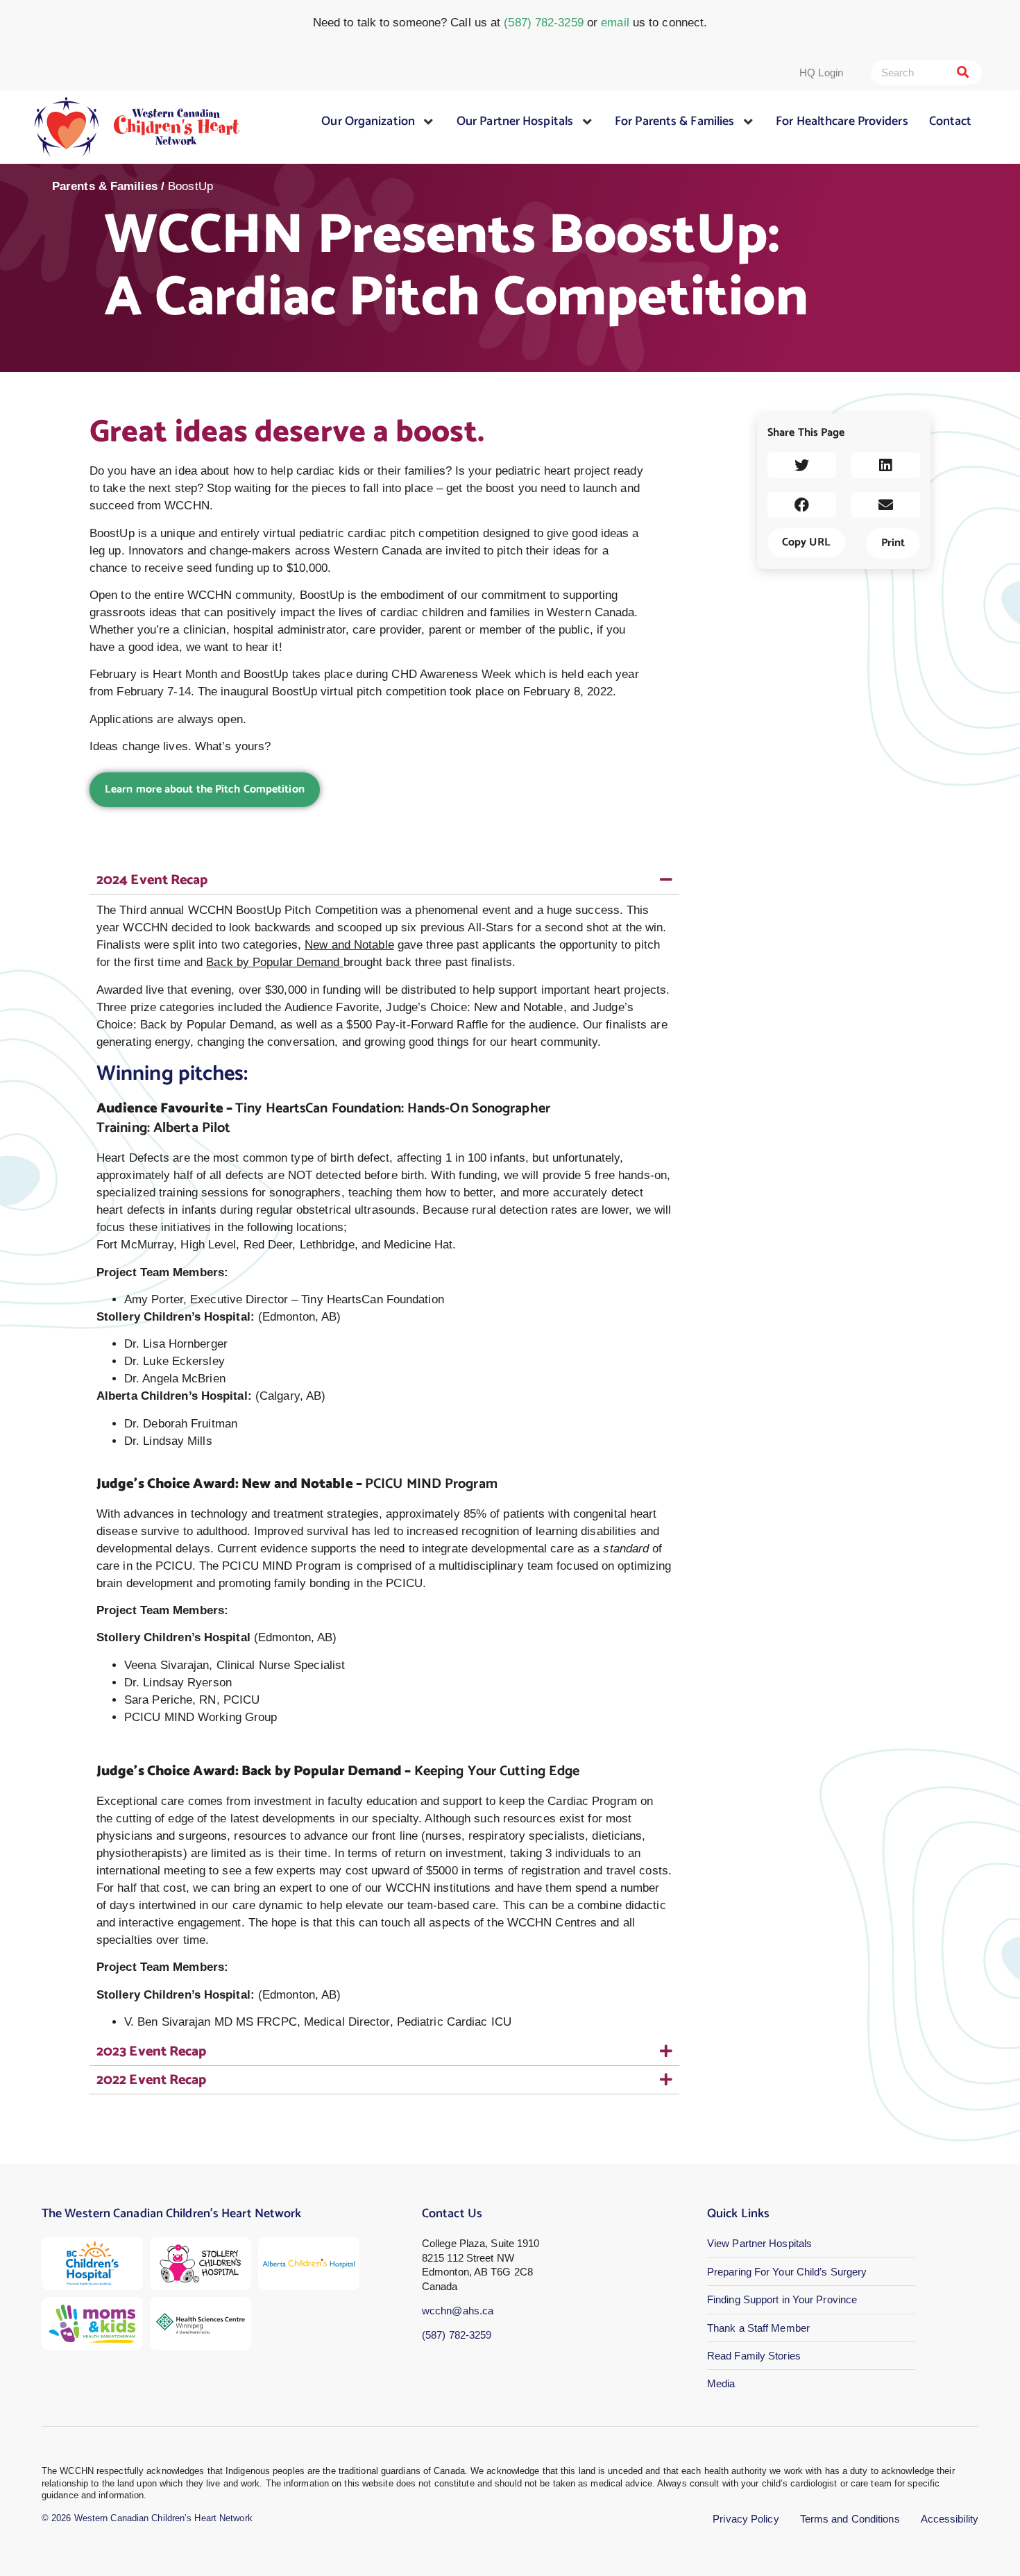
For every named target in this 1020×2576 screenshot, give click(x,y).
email (615, 23)
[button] (802, 465)
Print (893, 543)
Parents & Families (105, 186)
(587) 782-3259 (543, 23)
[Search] (963, 73)
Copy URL (806, 542)
